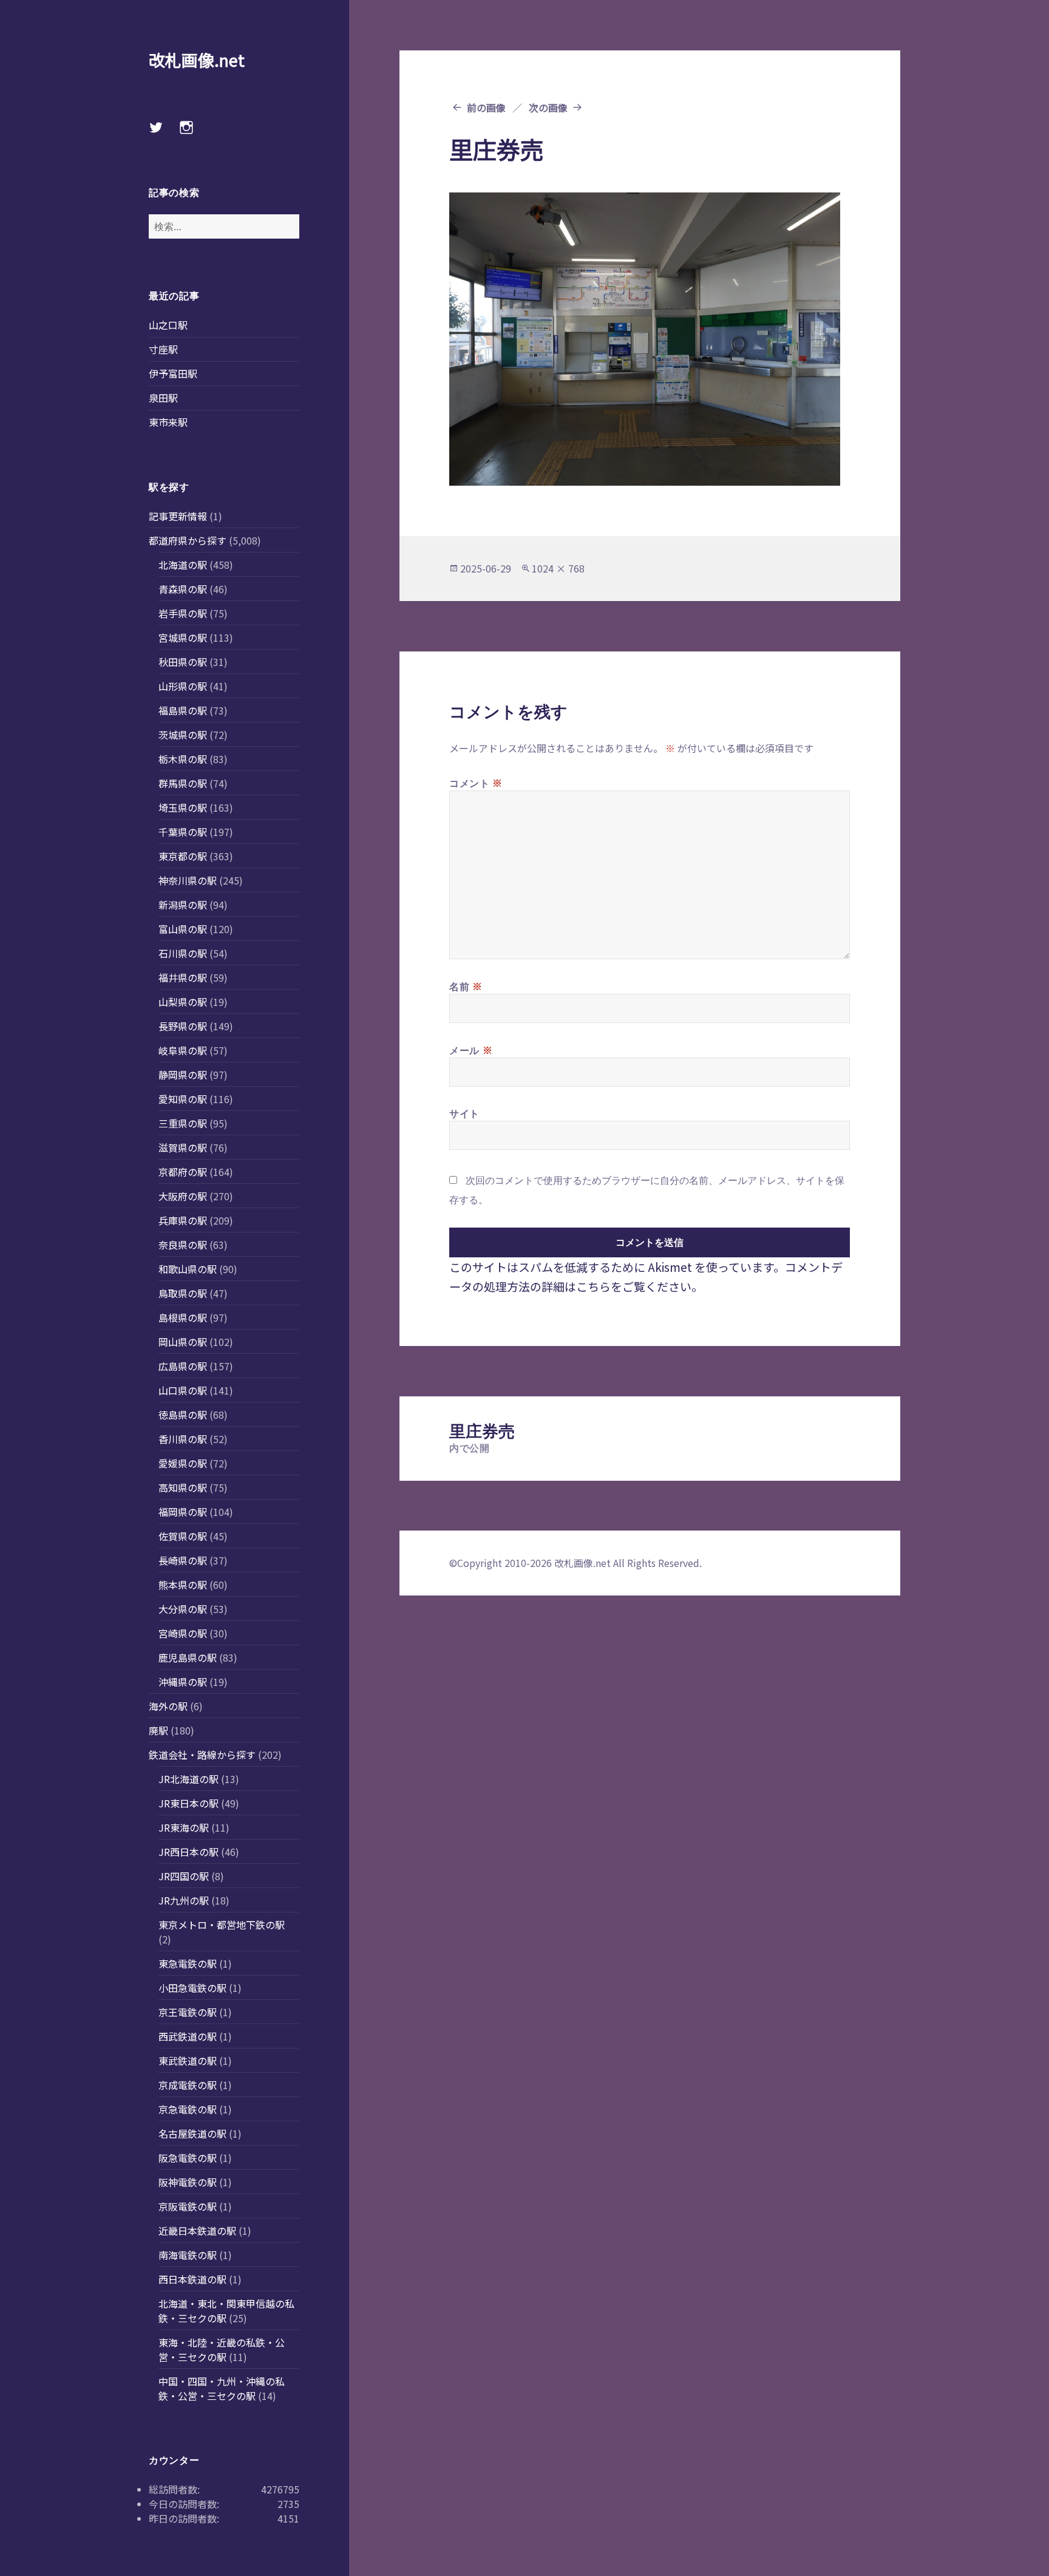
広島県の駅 (183, 1366)
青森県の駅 (183, 589)
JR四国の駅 (184, 1876)
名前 (466, 986)
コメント (476, 783)
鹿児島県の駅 (188, 1657)
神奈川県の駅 (188, 880)
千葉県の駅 (183, 832)
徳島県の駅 (183, 1415)
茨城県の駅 (183, 735)
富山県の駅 (183, 929)
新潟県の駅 (183, 905)
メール (471, 1050)
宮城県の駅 (183, 637)
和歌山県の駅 (188, 1269)
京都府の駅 (183, 1172)
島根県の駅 (183, 1317)
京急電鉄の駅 (188, 2109)
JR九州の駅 (184, 1900)
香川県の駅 (183, 1439)
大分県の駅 (183, 1609)
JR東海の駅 (184, 1827)
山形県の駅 (183, 686)
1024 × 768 (558, 568)
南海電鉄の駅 (188, 2255)
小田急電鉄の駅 (192, 1988)
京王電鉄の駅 (188, 2012)
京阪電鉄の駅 (188, 2206)
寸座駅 (163, 349)
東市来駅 (168, 422)
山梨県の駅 (183, 1002)
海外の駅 (168, 1706)
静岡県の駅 (183, 1075)
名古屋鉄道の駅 (192, 2133)
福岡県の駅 (183, 1512)
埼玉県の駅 (183, 807)
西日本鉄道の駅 (192, 2279)
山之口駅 (168, 325)
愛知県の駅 (183, 1099)
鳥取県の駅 (183, 1293)
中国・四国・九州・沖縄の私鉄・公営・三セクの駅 (222, 2388)
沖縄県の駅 (183, 1682)
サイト (464, 1113)
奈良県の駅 (183, 1245)
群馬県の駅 (183, 783)
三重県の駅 (183, 1123)
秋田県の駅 (183, 662)
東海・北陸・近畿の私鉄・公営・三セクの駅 (222, 2350)
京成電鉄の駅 (188, 2085)
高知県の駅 (183, 1487)
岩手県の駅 (183, 613)
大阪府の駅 (183, 1196)
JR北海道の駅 (188, 1779)
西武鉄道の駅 (188, 2036)
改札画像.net (197, 60)
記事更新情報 (178, 516)
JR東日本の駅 (188, 1803)
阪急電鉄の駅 (188, 2158)
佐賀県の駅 (183, 1536)
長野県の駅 (183, 1026)
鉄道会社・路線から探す (202, 1755)
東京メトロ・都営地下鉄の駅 (222, 1925)
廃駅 (158, 1730)
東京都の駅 (183, 856)
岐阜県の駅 (183, 1050)
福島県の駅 (183, 710)
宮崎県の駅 (183, 1633)
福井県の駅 (183, 977)
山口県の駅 (183, 1390)
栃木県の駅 (183, 759)
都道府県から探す (188, 540)
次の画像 (548, 107)
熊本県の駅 (183, 1585)
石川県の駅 (183, 953)
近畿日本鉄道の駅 (197, 2231)
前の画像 (486, 107)
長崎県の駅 (183, 1560)
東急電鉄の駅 (188, 1963)
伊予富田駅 (173, 373)
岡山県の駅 (183, 1342)
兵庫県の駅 (183, 1220)
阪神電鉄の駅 (188, 2182)
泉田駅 (163, 398)
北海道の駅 (183, 565)
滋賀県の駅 (183, 1147)
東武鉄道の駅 (188, 2061)
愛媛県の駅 (183, 1463)
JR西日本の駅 (188, 1852)
